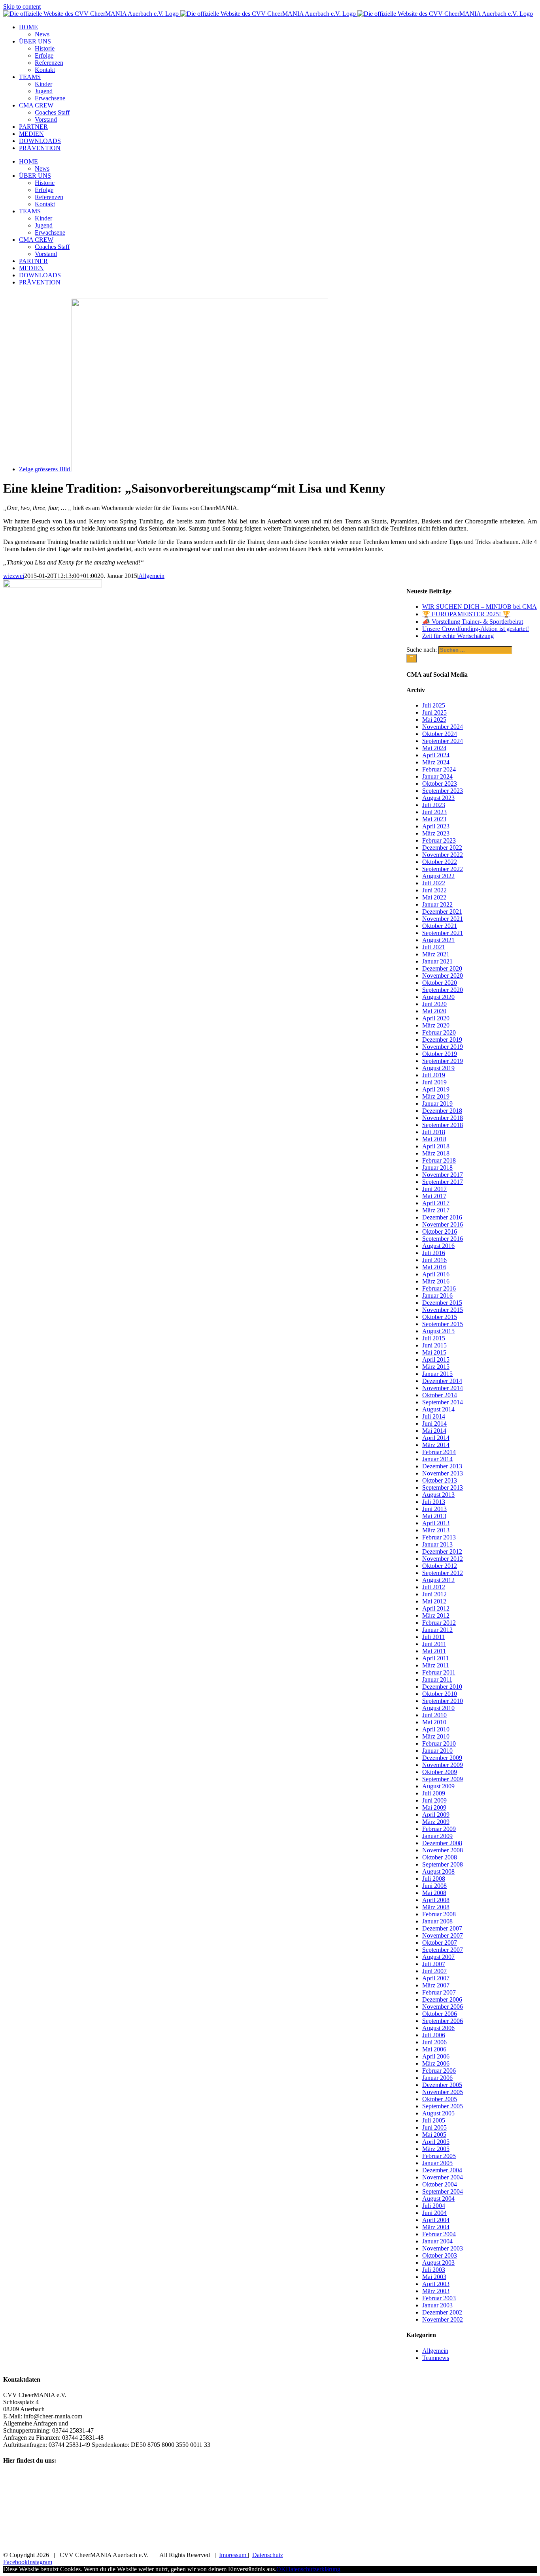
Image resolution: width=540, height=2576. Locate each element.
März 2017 (436, 1210)
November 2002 (443, 2319)
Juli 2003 (434, 2270)
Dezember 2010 (442, 1687)
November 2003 (443, 2248)
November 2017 (443, 1175)
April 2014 (436, 1438)
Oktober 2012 (440, 1566)
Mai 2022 (434, 897)
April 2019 (436, 1089)
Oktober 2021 (440, 926)
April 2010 (436, 1729)
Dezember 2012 (442, 1551)
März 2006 (436, 2063)
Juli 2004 (434, 2206)
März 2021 (436, 954)
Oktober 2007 (440, 1943)
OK (281, 2569)
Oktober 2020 (440, 983)
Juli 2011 (433, 1637)
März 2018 (436, 1153)
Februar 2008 (439, 1914)
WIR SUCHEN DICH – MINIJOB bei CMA (480, 607)
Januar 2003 (437, 2305)
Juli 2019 (434, 1075)
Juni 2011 (434, 1644)
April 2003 (436, 2284)
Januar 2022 (437, 904)
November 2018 (443, 1118)
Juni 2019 (434, 1082)
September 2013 (443, 1487)
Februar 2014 (439, 1452)
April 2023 (436, 826)
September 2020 (443, 990)
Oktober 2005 (440, 2099)
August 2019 (438, 1068)
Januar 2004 (437, 2241)
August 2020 (438, 997)
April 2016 (436, 1274)
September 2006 (443, 2021)
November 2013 (443, 1473)
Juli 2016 (434, 1253)
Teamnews (436, 2358)
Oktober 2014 (440, 1395)
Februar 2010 (439, 1743)
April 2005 (436, 2142)
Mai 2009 (434, 1807)
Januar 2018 (437, 1168)
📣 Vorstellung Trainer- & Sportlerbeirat (473, 622)
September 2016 (443, 1239)
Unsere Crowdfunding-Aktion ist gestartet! (476, 629)
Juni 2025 (434, 712)
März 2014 (436, 1445)
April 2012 (436, 1608)
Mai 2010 (434, 1722)
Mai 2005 (434, 2135)
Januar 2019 (437, 1104)
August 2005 (438, 2113)
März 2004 (436, 2227)
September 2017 (443, 1182)
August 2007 (438, 1957)
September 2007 (443, 1950)
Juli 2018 (434, 1132)
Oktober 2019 (440, 1054)
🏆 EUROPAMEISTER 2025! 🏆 (466, 614)
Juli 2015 (434, 1338)
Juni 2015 (434, 1345)
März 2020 (436, 1025)
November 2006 (443, 2007)
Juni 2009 (434, 1800)
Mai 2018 (434, 1139)
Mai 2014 (434, 1431)
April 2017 (436, 1203)
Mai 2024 (434, 748)
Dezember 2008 (442, 1843)
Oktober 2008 (440, 1857)
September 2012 (443, 1573)
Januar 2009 (437, 1836)
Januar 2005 (437, 2163)
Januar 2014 (437, 1459)
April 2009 (436, 1815)
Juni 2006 (434, 2042)
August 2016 (438, 1246)
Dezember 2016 (442, 1217)
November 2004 (443, 2177)
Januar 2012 (437, 1630)
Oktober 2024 (440, 734)
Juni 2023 (434, 812)
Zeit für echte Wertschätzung (458, 636)
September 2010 (443, 1701)
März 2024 (436, 762)
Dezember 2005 (442, 2085)
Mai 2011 (434, 1651)
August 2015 (438, 1331)
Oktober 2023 (440, 784)
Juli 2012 (434, 1587)
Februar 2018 (439, 1160)
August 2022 (438, 876)
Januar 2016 (437, 1296)
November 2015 (443, 1310)
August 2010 (438, 1708)
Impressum (233, 2555)
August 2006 (438, 2028)
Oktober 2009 (440, 1772)
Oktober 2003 (440, 2255)
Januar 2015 (437, 1374)
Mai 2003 (434, 2277)
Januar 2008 (437, 1921)
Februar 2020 (439, 1032)
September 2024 (443, 741)
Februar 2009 (439, 1829)
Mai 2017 (434, 1196)
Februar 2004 (439, 2234)
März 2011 (436, 1665)
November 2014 (443, 1388)
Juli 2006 (434, 2035)
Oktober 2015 (440, 1317)
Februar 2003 (439, 2298)
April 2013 (436, 1523)
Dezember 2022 (442, 848)
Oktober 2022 (440, 862)
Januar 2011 (437, 1679)
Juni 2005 (434, 2127)
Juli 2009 (434, 1793)
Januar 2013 (437, 1544)
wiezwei (14, 576)
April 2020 (436, 1018)
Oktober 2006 (440, 2014)
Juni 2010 (434, 1715)
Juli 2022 (434, 883)
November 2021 (443, 919)
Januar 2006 (437, 2078)
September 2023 (443, 791)
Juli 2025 (434, 705)
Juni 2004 (434, 2213)
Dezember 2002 (442, 2312)
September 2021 (443, 933)
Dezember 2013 (442, 1466)
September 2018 (443, 1125)
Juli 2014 (434, 1416)
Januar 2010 (437, 1751)
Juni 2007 (434, 1971)
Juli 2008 (434, 1879)
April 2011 (436, 1658)
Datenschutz (268, 2555)
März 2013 (436, 1530)
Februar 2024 (439, 769)
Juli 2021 (434, 947)
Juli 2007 (434, 1964)
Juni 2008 (434, 1886)
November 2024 (443, 727)
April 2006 (436, 2056)
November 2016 (443, 1224)
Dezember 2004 (442, 2170)
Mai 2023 (434, 819)
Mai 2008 (434, 1893)
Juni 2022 (434, 890)
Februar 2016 (439, 1288)
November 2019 (443, 1047)
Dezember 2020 (442, 968)
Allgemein (151, 576)
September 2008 (443, 1864)
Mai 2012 (434, 1601)
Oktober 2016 (440, 1232)
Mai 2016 (434, 1267)
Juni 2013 (434, 1509)
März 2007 (436, 1985)
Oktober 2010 (440, 1694)
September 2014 (443, 1402)
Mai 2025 (434, 720)
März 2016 (436, 1281)
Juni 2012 (434, 1594)
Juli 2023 (434, 805)
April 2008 (436, 1900)
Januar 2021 (437, 961)
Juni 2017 (434, 1189)
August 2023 (438, 798)
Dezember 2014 (442, 1381)
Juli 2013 (434, 1502)
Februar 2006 (439, 2071)
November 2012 (443, 1559)
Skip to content (22, 7)
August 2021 (438, 940)
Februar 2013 (439, 1537)
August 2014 (438, 1409)
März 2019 (436, 1096)
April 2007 (436, 1978)
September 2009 (443, 1779)
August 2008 (438, 1871)
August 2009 (438, 1786)
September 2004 (443, 2191)
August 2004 (438, 2199)
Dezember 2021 (442, 912)
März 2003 (436, 2291)
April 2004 (436, 2220)
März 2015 (436, 1367)
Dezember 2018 (442, 1111)
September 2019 (443, 1061)
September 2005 (443, 2106)
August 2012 (438, 1580)
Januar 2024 (437, 776)
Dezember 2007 (442, 1928)
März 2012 (436, 1615)
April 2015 (436, 1360)
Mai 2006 (434, 2049)
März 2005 (436, 2149)
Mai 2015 (434, 1352)
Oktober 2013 (440, 1480)
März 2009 (436, 1822)
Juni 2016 (434, 1260)
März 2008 (436, 1907)
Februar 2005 (439, 2156)
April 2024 (436, 755)
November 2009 (443, 1765)
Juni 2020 (434, 1004)
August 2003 (438, 2263)
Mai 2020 (434, 1011)
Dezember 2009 (442, 1758)
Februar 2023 (439, 840)
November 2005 (443, 2092)
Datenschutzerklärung (313, 2569)
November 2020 (443, 976)
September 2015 (443, 1324)
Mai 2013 (434, 1516)
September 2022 (443, 869)
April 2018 (436, 1146)
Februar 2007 (439, 1992)
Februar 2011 (439, 1672)
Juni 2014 (434, 1423)
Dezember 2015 (442, 1303)
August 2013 (438, 1495)
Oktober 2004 (440, 2184)
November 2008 (443, 1850)
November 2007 (443, 1935)
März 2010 (436, 1736)
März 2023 (436, 833)
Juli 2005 (434, 2120)
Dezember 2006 (442, 1999)
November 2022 (443, 855)
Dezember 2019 (442, 1040)
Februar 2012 (439, 1623)
